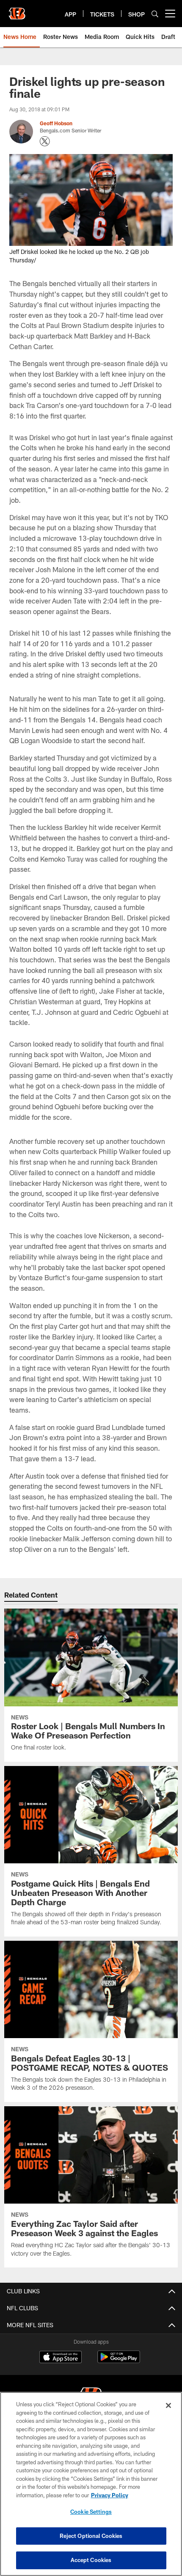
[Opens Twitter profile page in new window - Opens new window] (45, 141)
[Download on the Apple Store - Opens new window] (61, 2358)
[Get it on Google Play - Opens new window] (119, 2361)
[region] (91, 2484)
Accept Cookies (91, 2560)
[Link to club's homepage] (17, 10)
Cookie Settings (91, 2512)
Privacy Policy (110, 2495)
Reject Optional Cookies (91, 2536)
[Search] (155, 14)
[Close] (168, 2405)
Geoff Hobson (56, 123)
